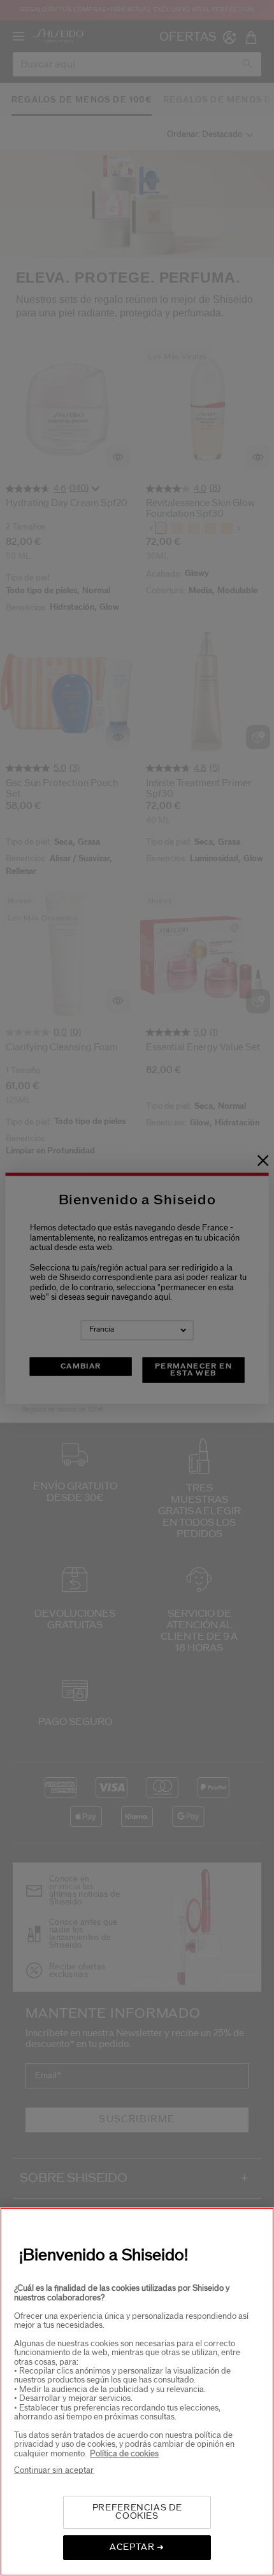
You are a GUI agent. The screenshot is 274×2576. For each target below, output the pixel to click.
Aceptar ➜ (137, 2547)
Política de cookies (124, 2454)
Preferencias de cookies (137, 2512)
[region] (137, 2392)
